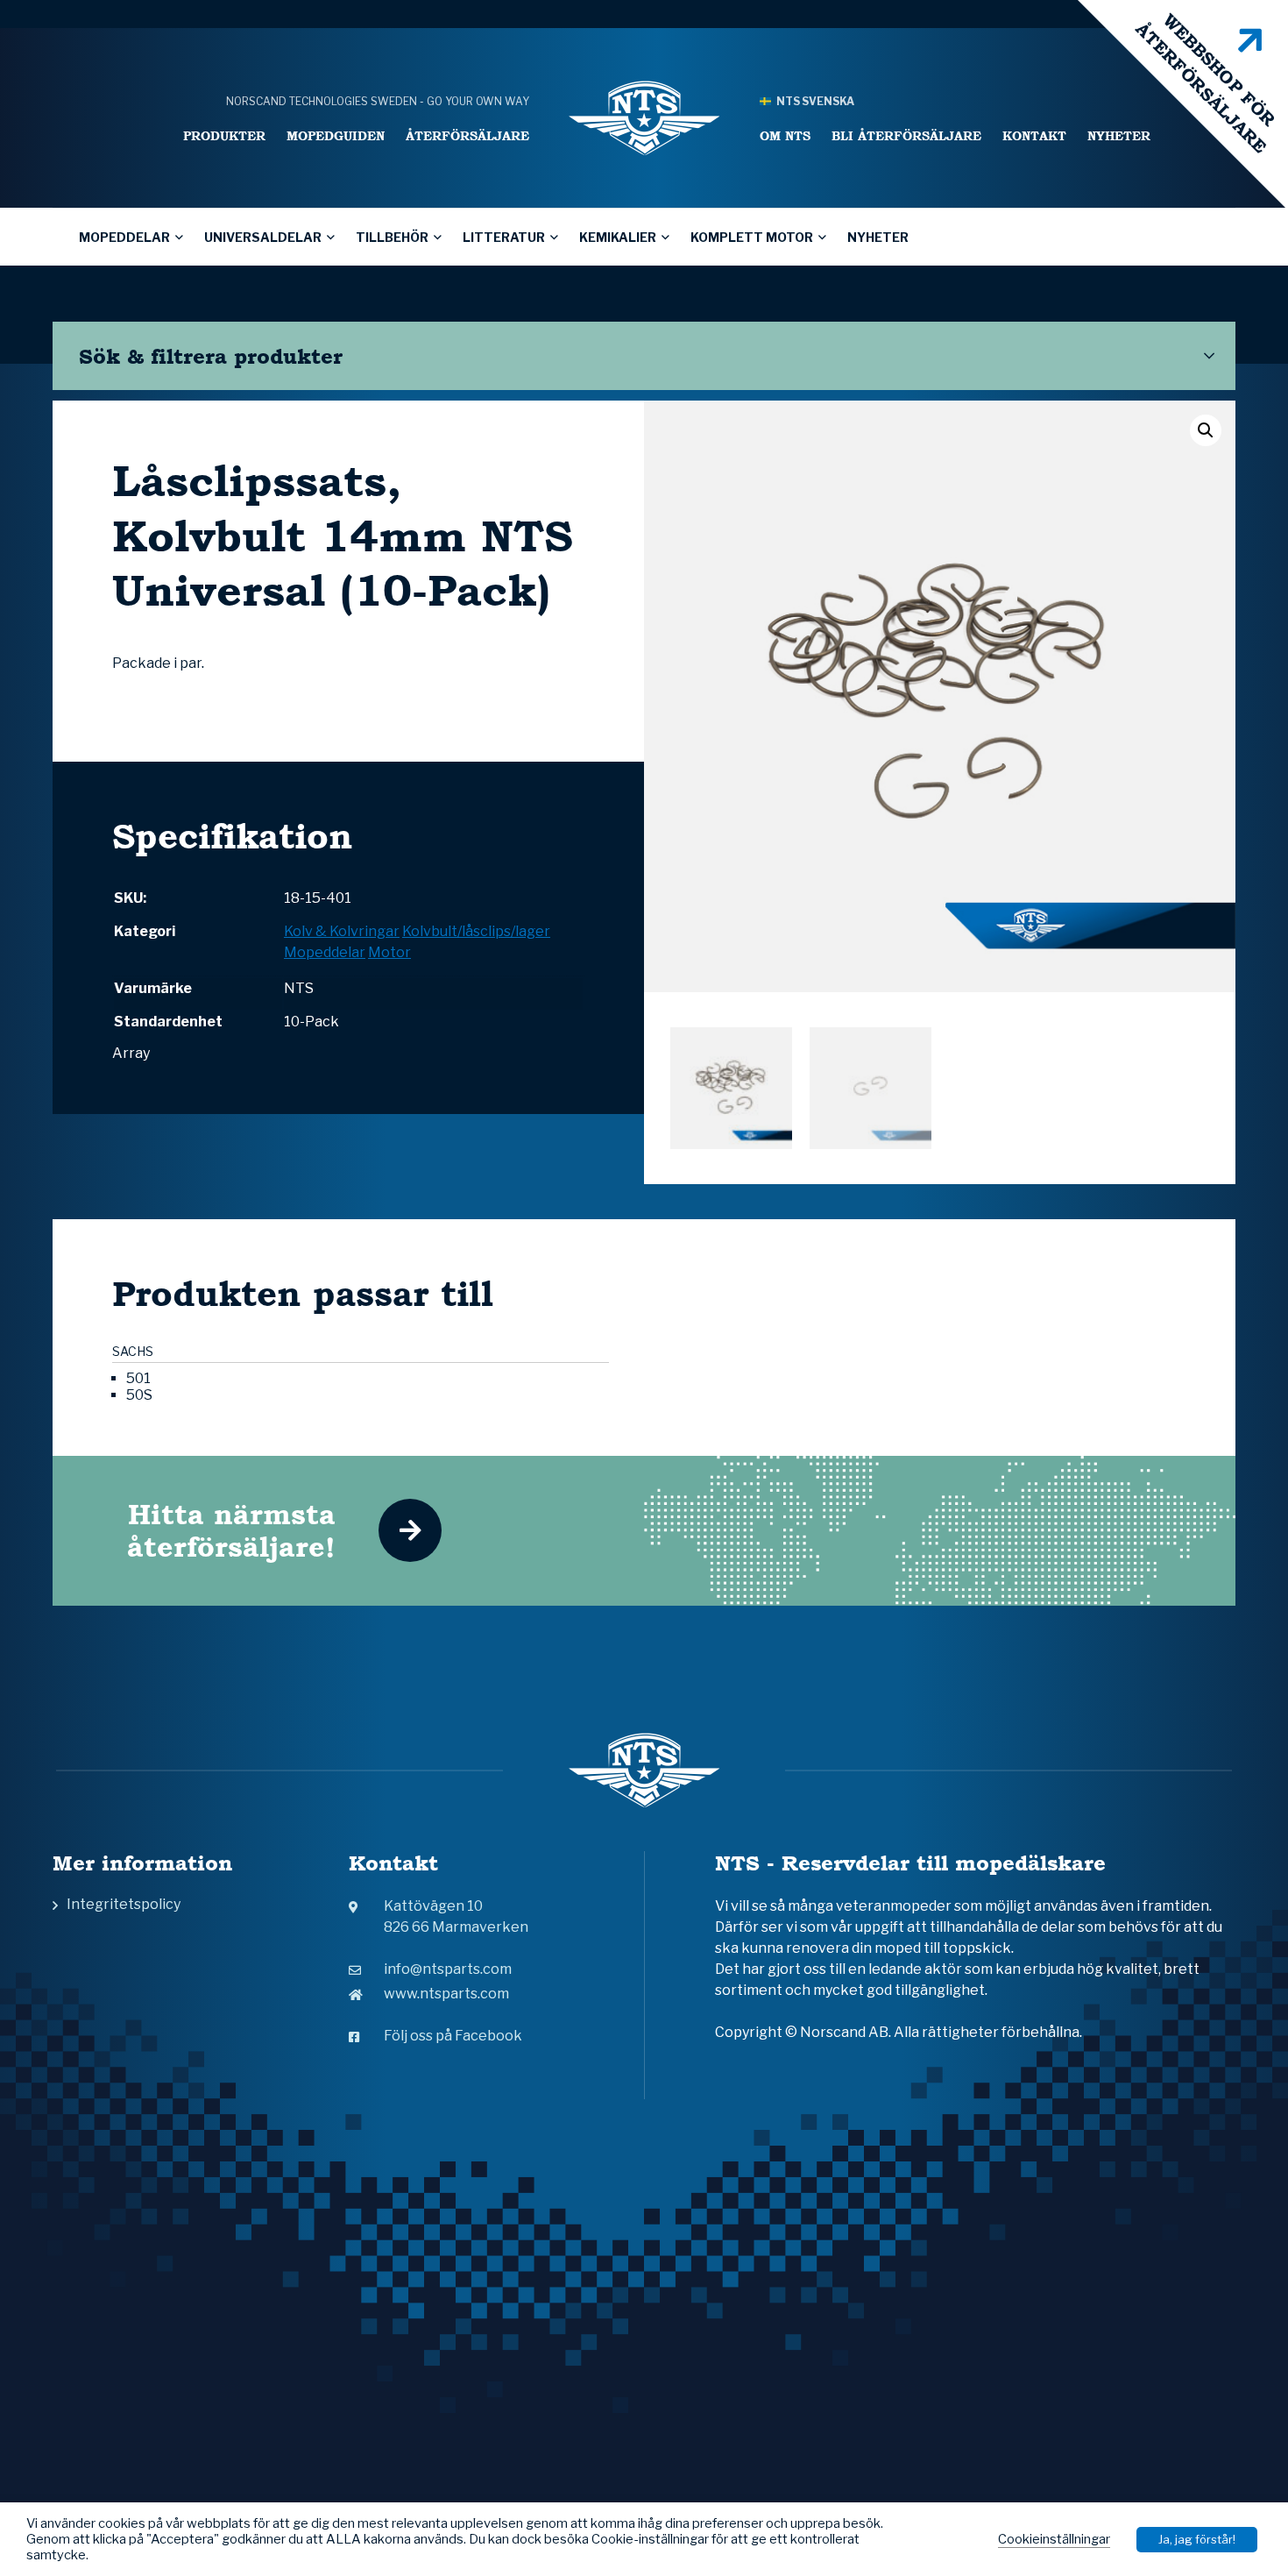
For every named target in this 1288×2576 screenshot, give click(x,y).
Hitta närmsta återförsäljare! (231, 1530)
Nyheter (1119, 135)
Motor (389, 952)
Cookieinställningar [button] (1054, 2539)
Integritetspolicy (124, 1904)
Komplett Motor (752, 237)
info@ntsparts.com (448, 1969)
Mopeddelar (124, 237)
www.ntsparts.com (446, 1994)
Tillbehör (392, 237)
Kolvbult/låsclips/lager (476, 931)
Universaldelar (263, 237)
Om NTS (785, 135)
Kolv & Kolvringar (342, 931)
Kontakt (1034, 135)
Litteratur (504, 237)
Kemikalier (618, 237)
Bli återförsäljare (906, 135)
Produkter (224, 135)
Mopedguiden (336, 135)
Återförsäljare (467, 135)
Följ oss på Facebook (453, 2036)
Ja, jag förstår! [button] (1197, 2539)
